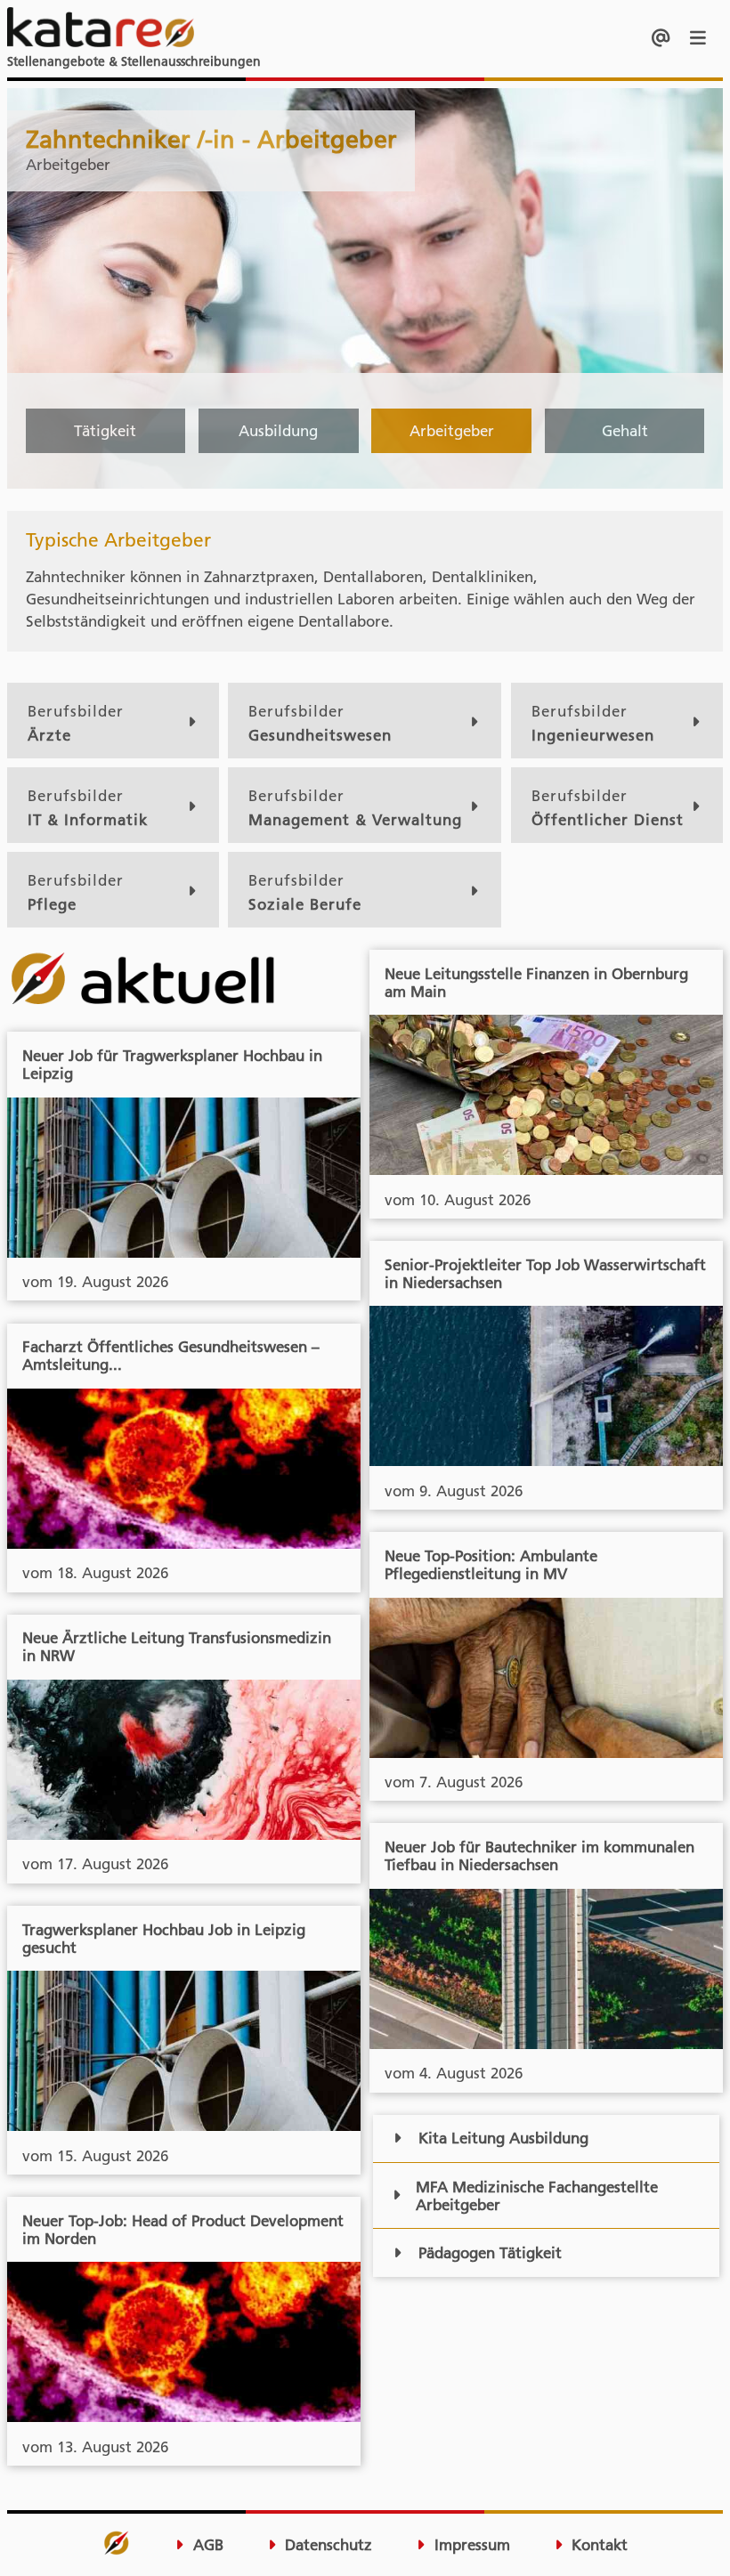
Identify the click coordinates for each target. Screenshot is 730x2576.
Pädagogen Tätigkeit (490, 2253)
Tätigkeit (105, 431)
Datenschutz (326, 2545)
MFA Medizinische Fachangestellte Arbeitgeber (537, 2196)
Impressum (470, 2545)
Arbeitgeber (452, 431)
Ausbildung (278, 431)
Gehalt (625, 431)
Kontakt (597, 2545)
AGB (206, 2545)
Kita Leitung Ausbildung (503, 2138)
